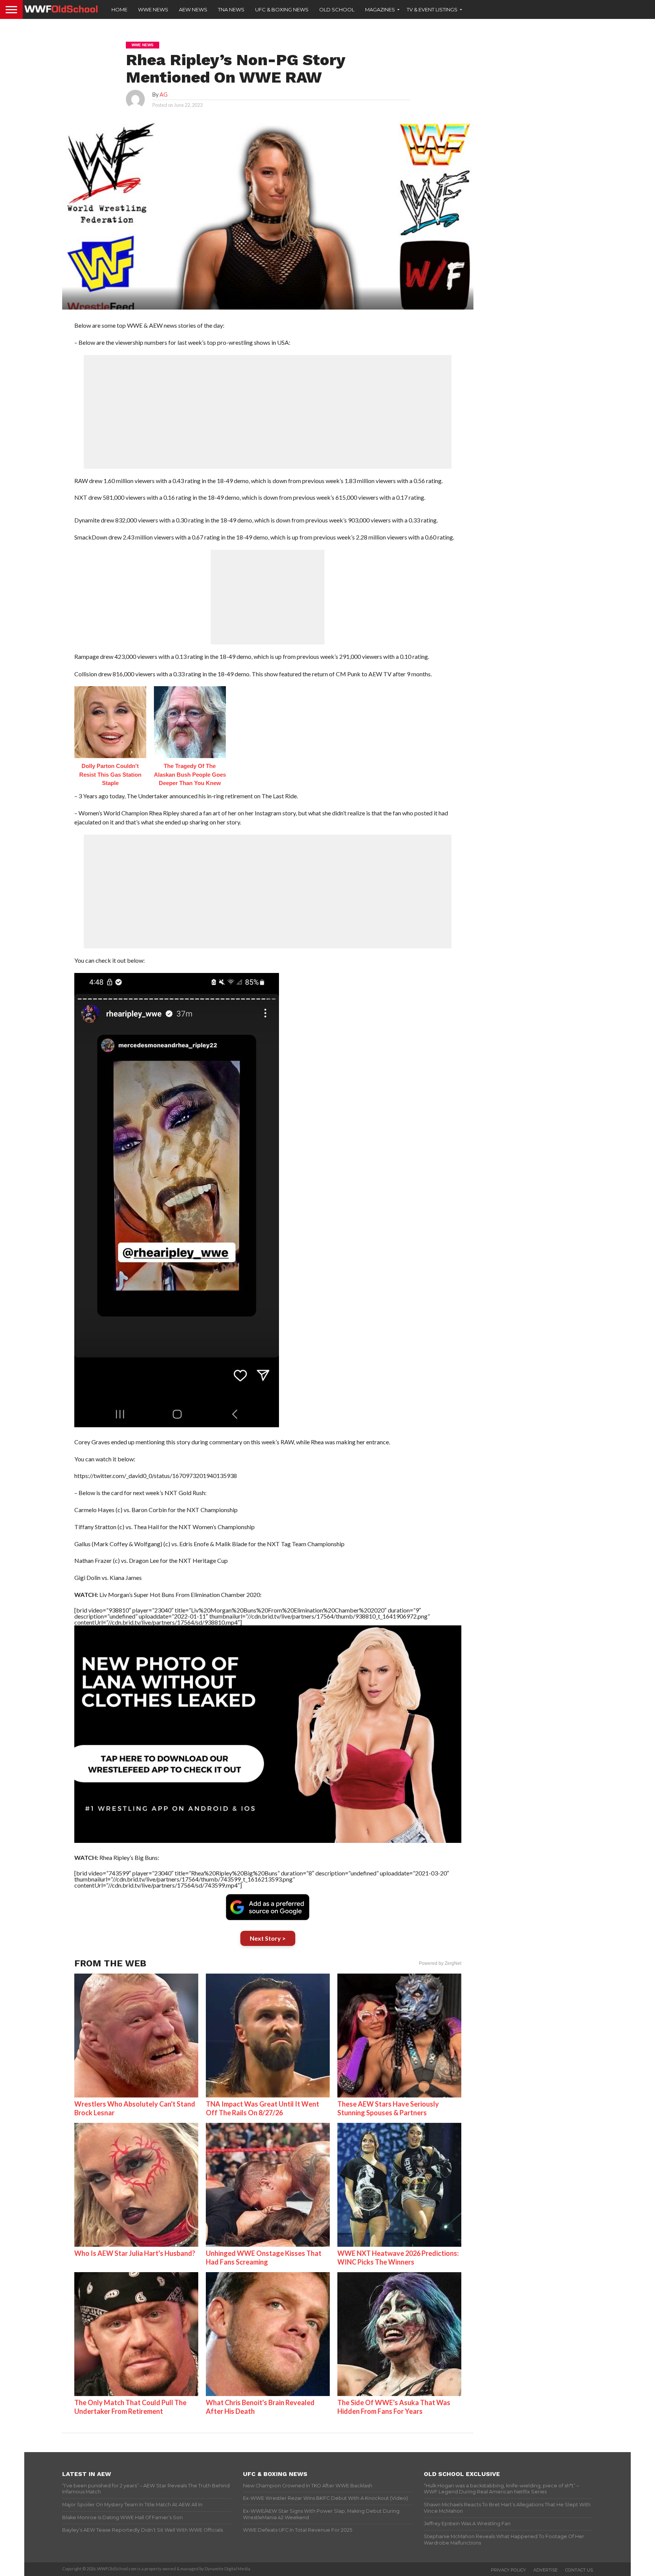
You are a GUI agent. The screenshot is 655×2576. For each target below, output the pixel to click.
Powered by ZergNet (440, 1963)
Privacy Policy (508, 2570)
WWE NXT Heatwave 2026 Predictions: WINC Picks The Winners (398, 2258)
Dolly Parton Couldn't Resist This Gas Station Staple (110, 774)
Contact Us (579, 2570)
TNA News (231, 9)
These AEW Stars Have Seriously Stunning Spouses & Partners (388, 2108)
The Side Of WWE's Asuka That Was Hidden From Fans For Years (394, 2407)
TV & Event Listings (432, 9)
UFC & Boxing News (282, 9)
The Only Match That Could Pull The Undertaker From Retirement (130, 2407)
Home (119, 9)
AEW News (193, 9)
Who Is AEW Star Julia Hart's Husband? (135, 2253)
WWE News (153, 9)
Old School (337, 9)
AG (164, 95)
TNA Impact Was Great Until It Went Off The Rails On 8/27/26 (262, 2108)
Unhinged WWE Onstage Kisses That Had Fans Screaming (264, 2258)
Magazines (380, 9)
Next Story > (268, 1938)
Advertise (545, 2570)
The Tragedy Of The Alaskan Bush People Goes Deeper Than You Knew (190, 774)
